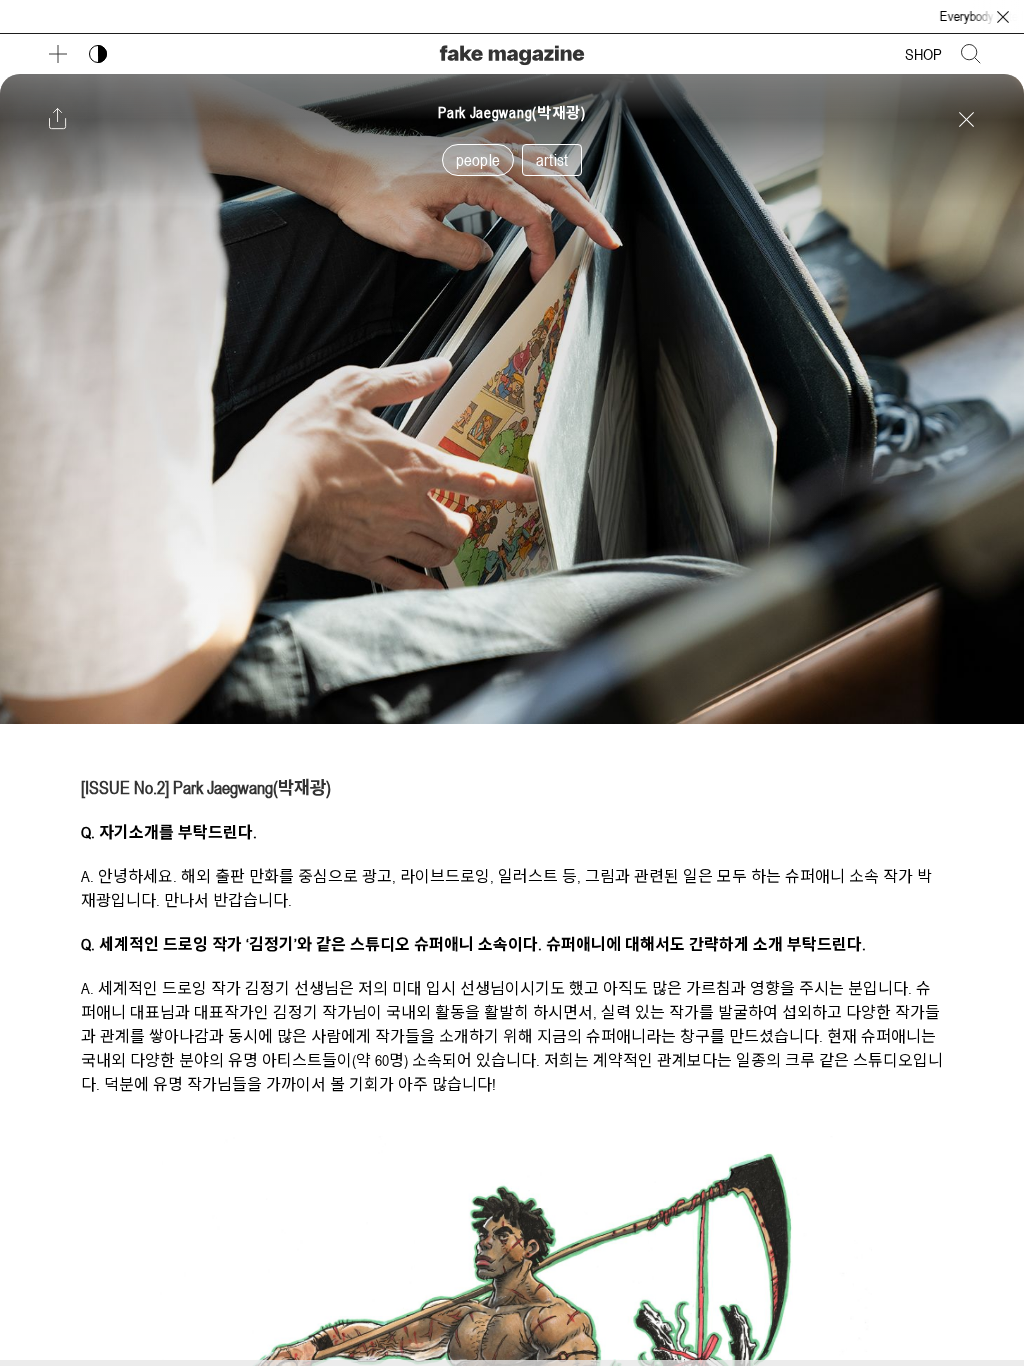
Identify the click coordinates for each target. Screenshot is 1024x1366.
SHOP (923, 54)
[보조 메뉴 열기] (58, 54)
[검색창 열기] (971, 54)
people (478, 160)
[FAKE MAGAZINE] (512, 52)
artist (552, 160)
